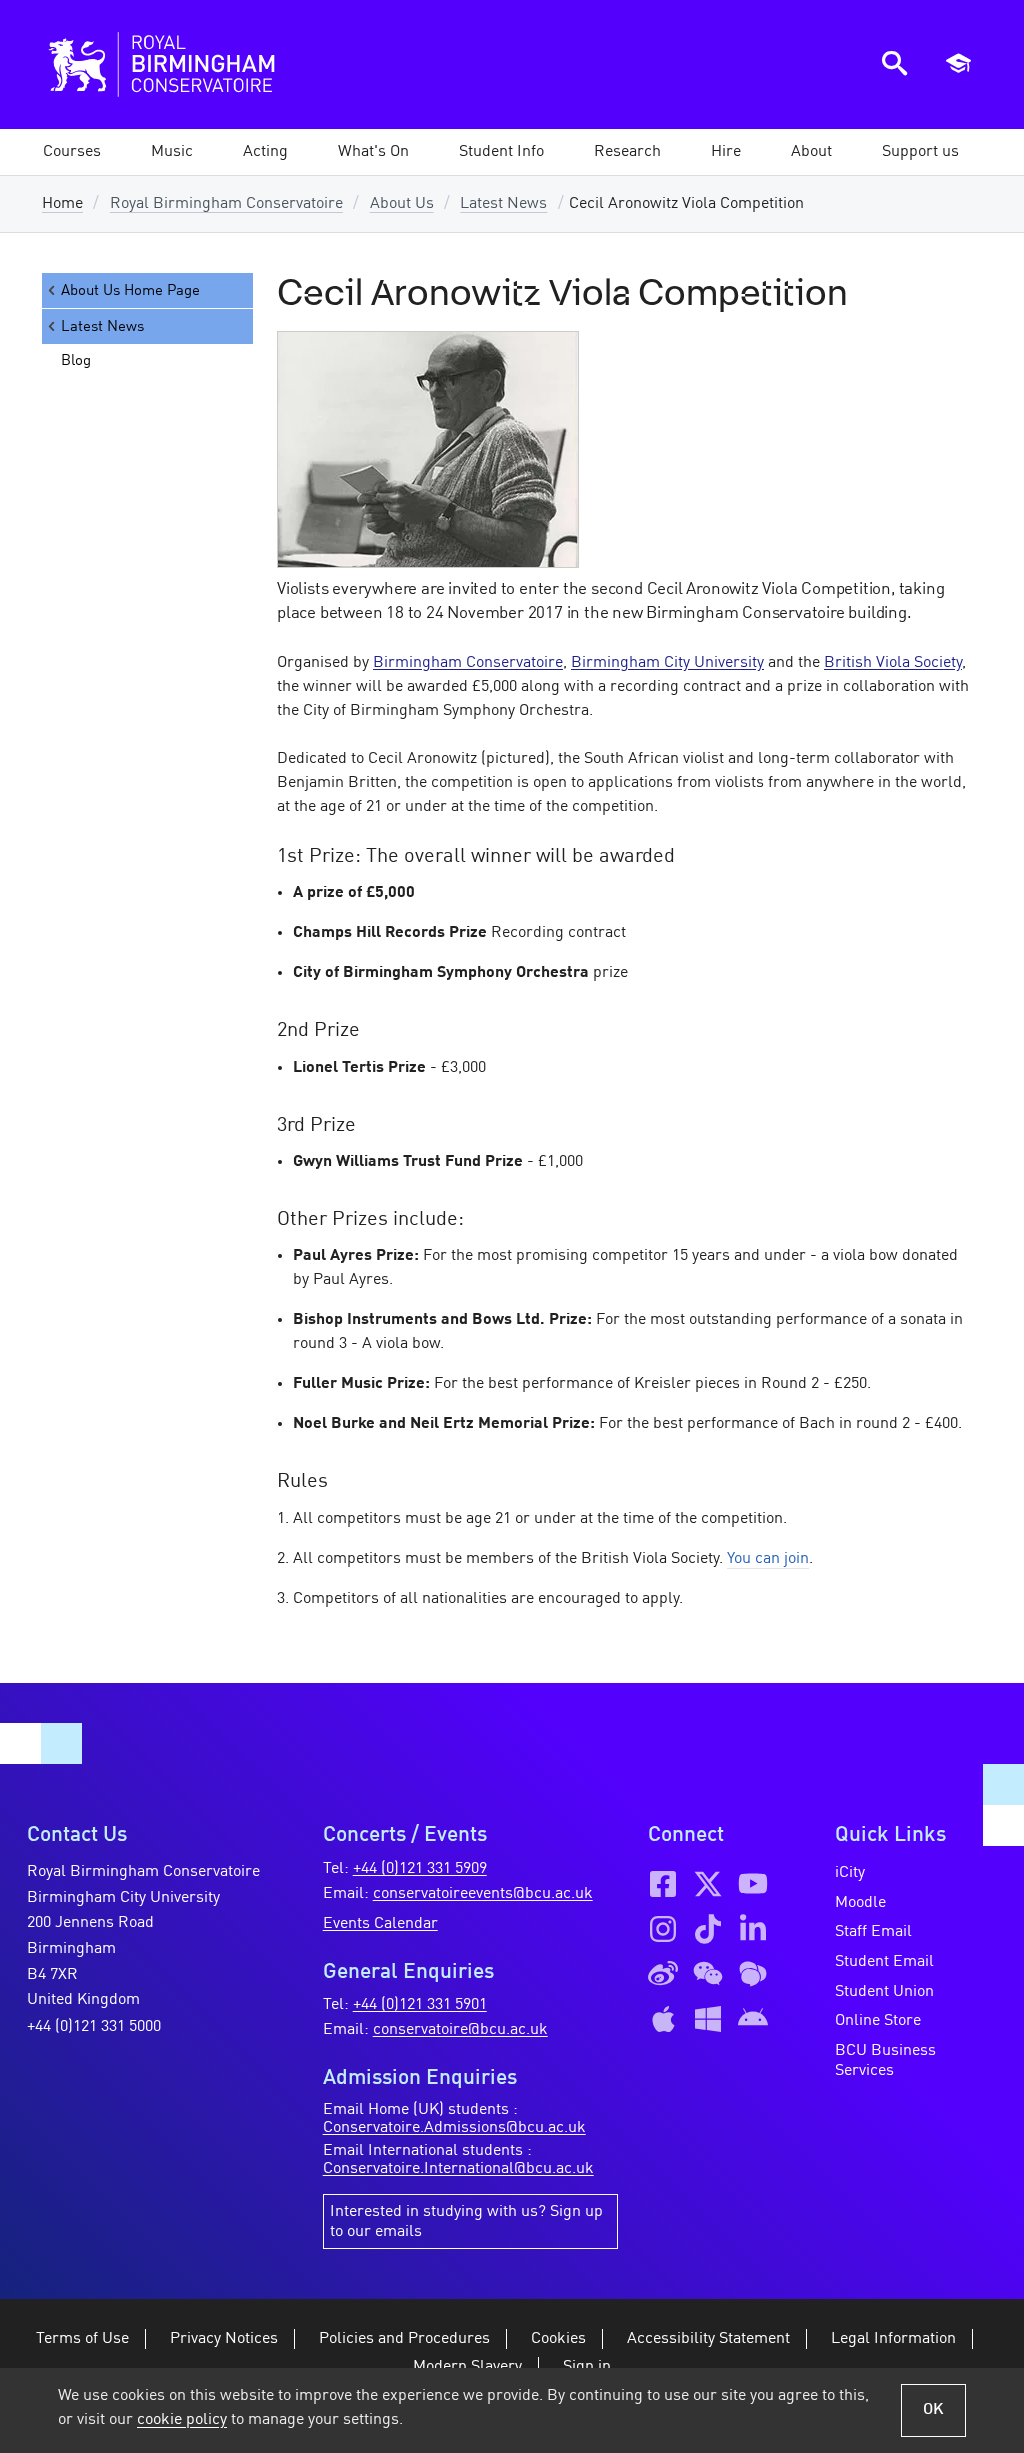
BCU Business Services (885, 2061)
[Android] (753, 2019)
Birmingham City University (667, 663)
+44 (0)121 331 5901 (420, 2005)
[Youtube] (753, 1884)
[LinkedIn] (753, 1929)
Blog (76, 361)
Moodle (860, 1903)
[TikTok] (708, 1929)
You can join (768, 1559)
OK (933, 2410)
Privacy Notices (224, 2339)
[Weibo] (663, 1974)
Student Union (884, 1992)
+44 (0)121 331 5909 (420, 1869)
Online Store (878, 2021)
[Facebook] (663, 1884)
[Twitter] (708, 1884)
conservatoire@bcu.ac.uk (460, 2030)
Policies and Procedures (404, 2339)
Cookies (558, 2339)
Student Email (884, 1962)
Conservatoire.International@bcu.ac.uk (458, 2169)
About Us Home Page (130, 291)
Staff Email (873, 1932)
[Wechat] (708, 1974)
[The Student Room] (753, 1974)
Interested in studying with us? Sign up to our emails (466, 2222)
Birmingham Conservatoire (468, 663)
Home (62, 204)
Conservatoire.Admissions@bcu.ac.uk (454, 2128)
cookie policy (182, 2420)
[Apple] (663, 2019)
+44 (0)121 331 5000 (94, 2027)
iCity (850, 1873)
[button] (172, 152)
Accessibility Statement (708, 2339)
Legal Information (893, 2339)
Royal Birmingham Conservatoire (226, 204)
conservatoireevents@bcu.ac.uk (483, 1894)
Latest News (503, 204)
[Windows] (708, 2019)
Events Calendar (380, 1924)
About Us (402, 204)
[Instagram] (663, 1929)
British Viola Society (893, 663)
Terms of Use (82, 2339)
